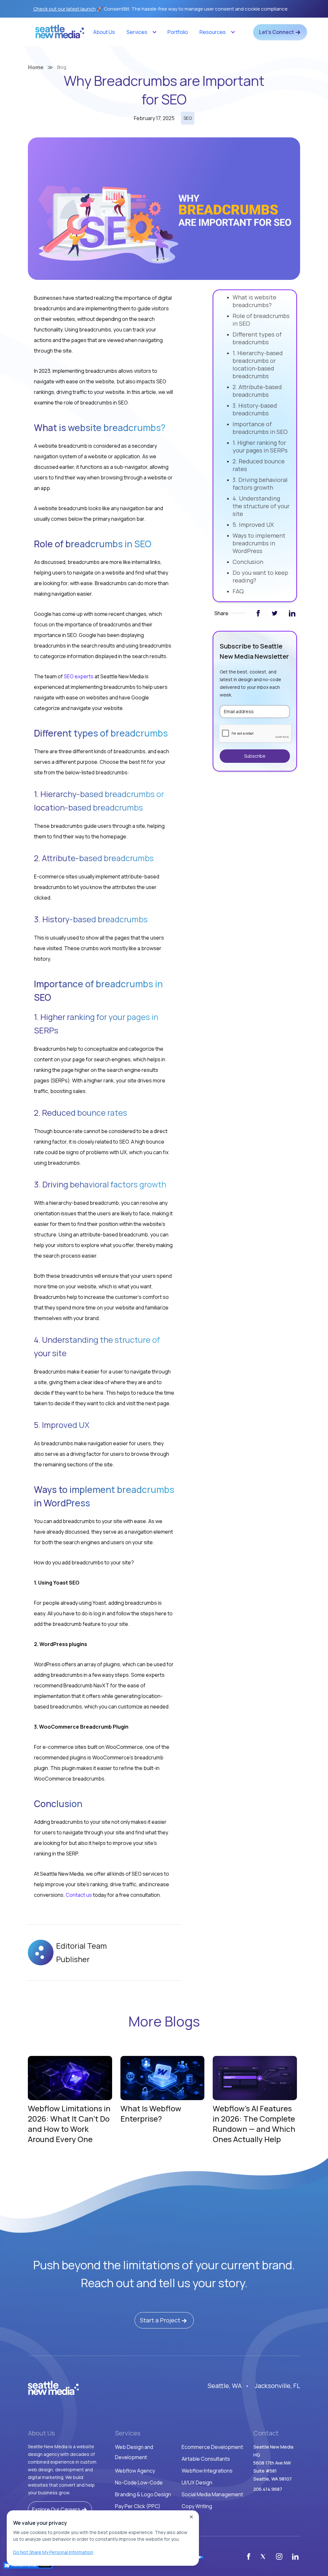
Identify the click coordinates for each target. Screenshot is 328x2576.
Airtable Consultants (206, 2459)
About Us (104, 32)
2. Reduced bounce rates (259, 465)
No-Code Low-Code (139, 2482)
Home (36, 67)
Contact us (79, 1895)
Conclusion (248, 562)
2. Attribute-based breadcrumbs (257, 391)
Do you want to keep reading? (260, 576)
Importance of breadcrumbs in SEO (260, 428)
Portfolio (178, 32)
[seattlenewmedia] (53, 2388)
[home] (60, 34)
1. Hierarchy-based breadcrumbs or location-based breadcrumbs (258, 364)
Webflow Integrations (207, 2471)
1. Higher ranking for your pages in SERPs (260, 446)
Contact (266, 2433)
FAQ (238, 591)
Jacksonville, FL (277, 2386)
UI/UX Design (197, 2482)
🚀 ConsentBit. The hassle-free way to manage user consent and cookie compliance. (161, 9)
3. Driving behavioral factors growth (260, 484)
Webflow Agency (135, 2471)
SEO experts (79, 676)
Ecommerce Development (212, 2447)
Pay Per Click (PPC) (138, 2506)
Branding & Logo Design (143, 2494)
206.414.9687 (268, 2489)
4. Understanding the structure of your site (261, 506)
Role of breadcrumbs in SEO (261, 320)
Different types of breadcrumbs (257, 338)
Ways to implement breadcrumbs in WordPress (259, 543)
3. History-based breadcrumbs (255, 409)
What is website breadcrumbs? (254, 301)
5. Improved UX (253, 525)
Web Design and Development (134, 2452)
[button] (141, 32)
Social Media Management (212, 2494)
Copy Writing (197, 2506)
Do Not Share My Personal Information (53, 2552)
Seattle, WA (225, 2386)
